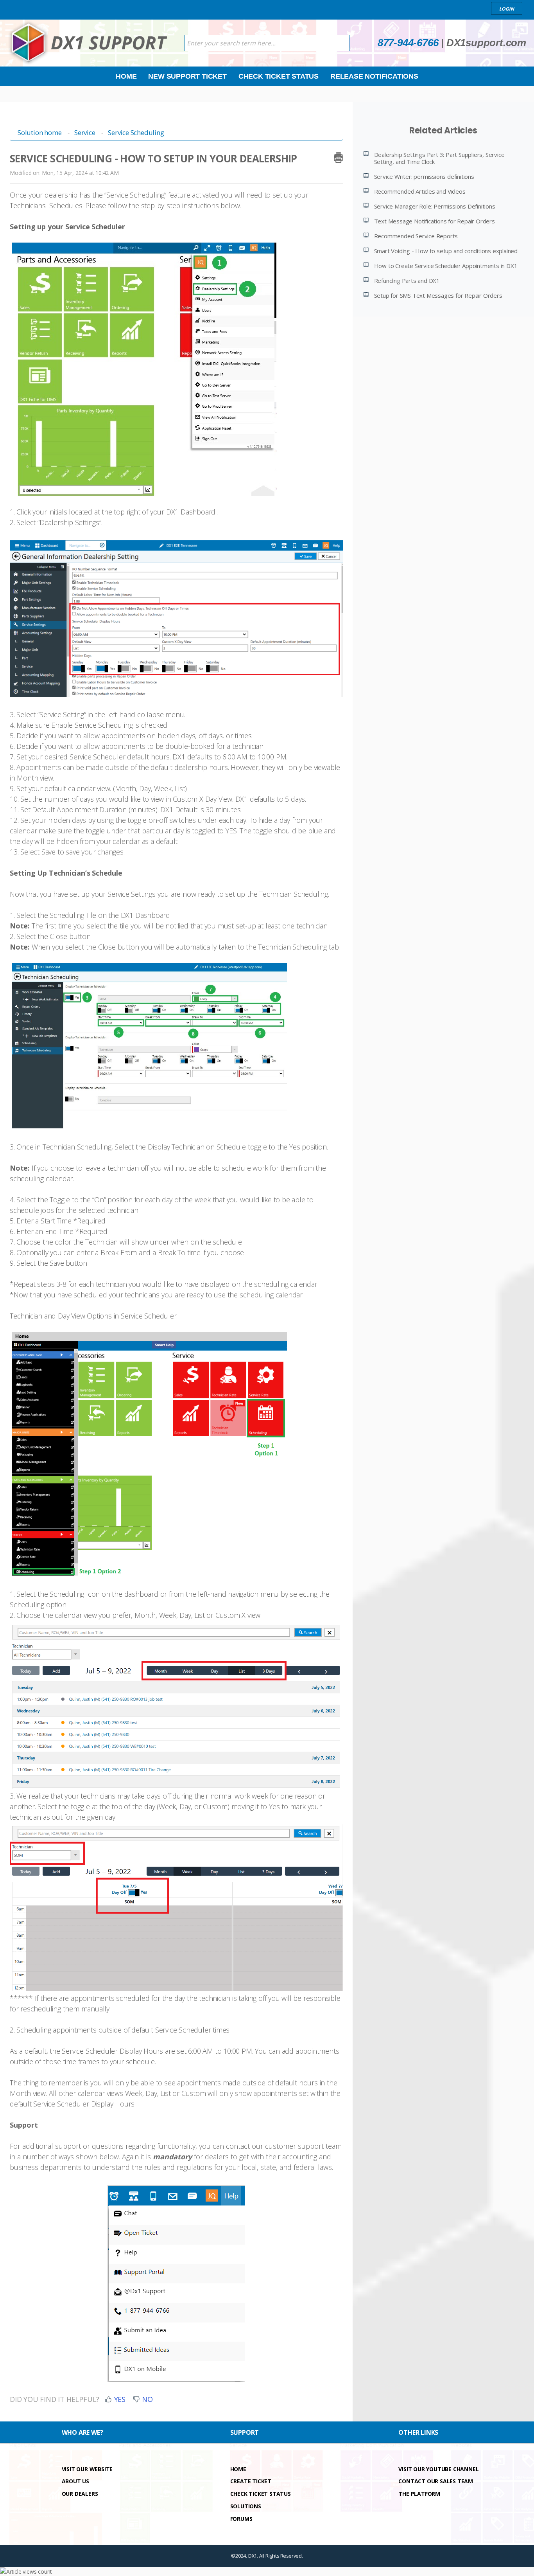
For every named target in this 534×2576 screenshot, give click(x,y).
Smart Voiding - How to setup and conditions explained (446, 251)
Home (126, 76)
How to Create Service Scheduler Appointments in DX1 (446, 266)
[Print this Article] (338, 157)
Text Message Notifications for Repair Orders (435, 221)
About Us (75, 2481)
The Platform (419, 2494)
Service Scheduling (136, 132)
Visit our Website (87, 2469)
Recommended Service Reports (416, 236)
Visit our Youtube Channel (438, 2469)
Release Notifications (374, 76)
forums (241, 2519)
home (238, 2469)
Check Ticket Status (279, 76)
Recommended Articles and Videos (420, 191)
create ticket (251, 2481)
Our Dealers (80, 2494)
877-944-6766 (408, 43)
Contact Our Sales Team (436, 2481)
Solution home (40, 132)
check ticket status (261, 2494)
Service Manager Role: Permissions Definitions (435, 206)
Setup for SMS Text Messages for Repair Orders (438, 295)
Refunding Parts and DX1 (407, 281)
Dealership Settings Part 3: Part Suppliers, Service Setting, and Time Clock (439, 158)
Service (85, 132)
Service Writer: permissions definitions (424, 176)
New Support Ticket (187, 76)
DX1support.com (486, 43)
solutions (246, 2506)
